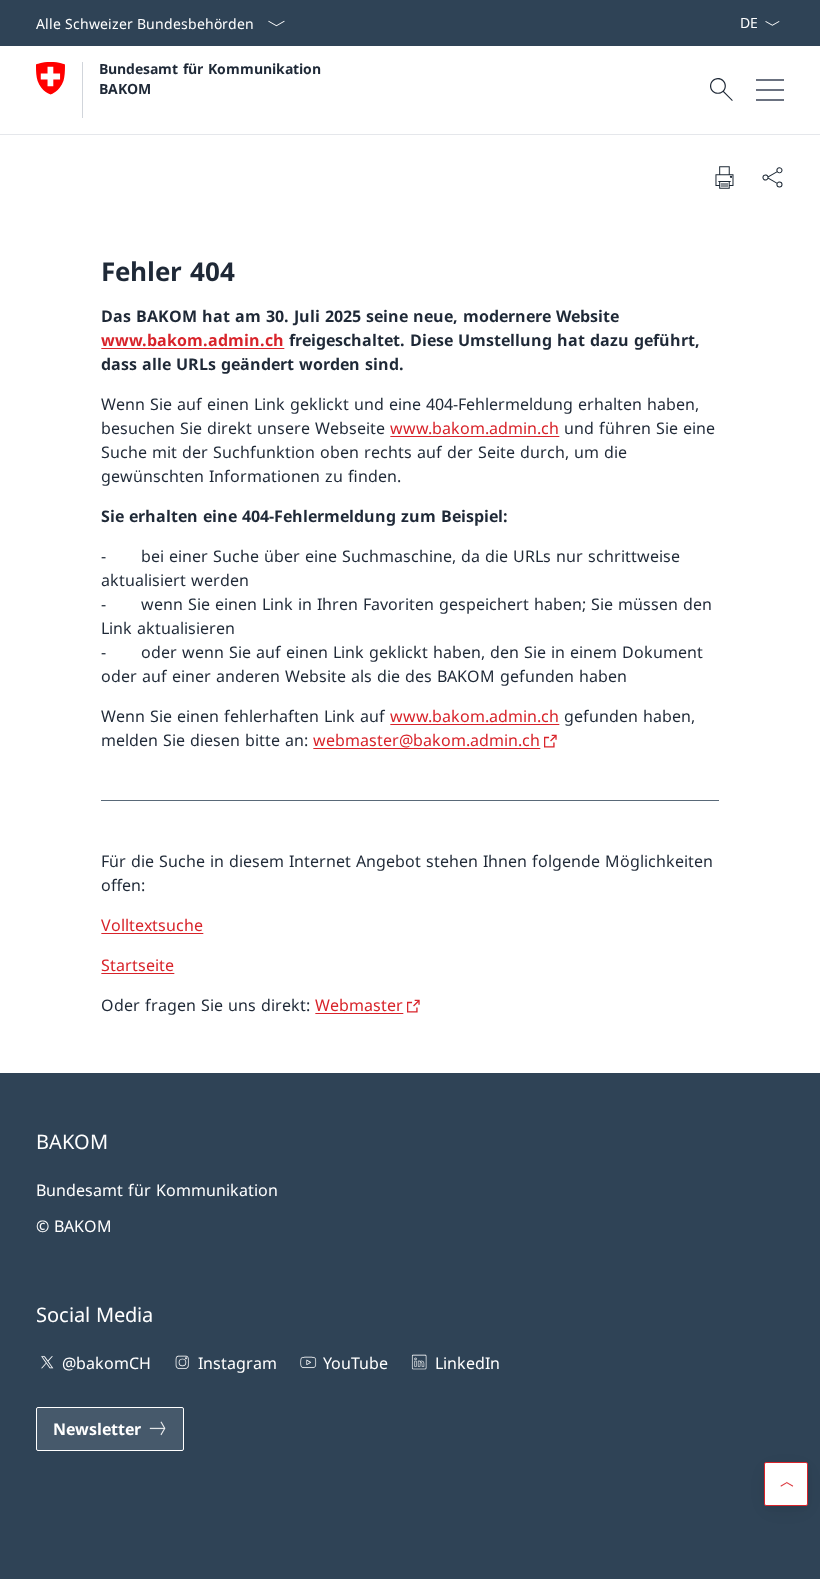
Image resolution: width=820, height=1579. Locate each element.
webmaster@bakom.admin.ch (426, 740)
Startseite (137, 965)
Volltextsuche (152, 925)
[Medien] (715, 23)
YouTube (355, 1363)
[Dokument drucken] (724, 177)
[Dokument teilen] (772, 177)
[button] (786, 1484)
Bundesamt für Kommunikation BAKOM (215, 78)
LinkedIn (467, 1363)
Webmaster (359, 1005)
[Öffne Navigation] (770, 90)
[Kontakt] (707, 23)
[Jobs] (723, 23)
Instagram (237, 1363)
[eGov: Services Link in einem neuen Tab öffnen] (731, 23)
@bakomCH (106, 1363)
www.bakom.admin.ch (192, 340)
